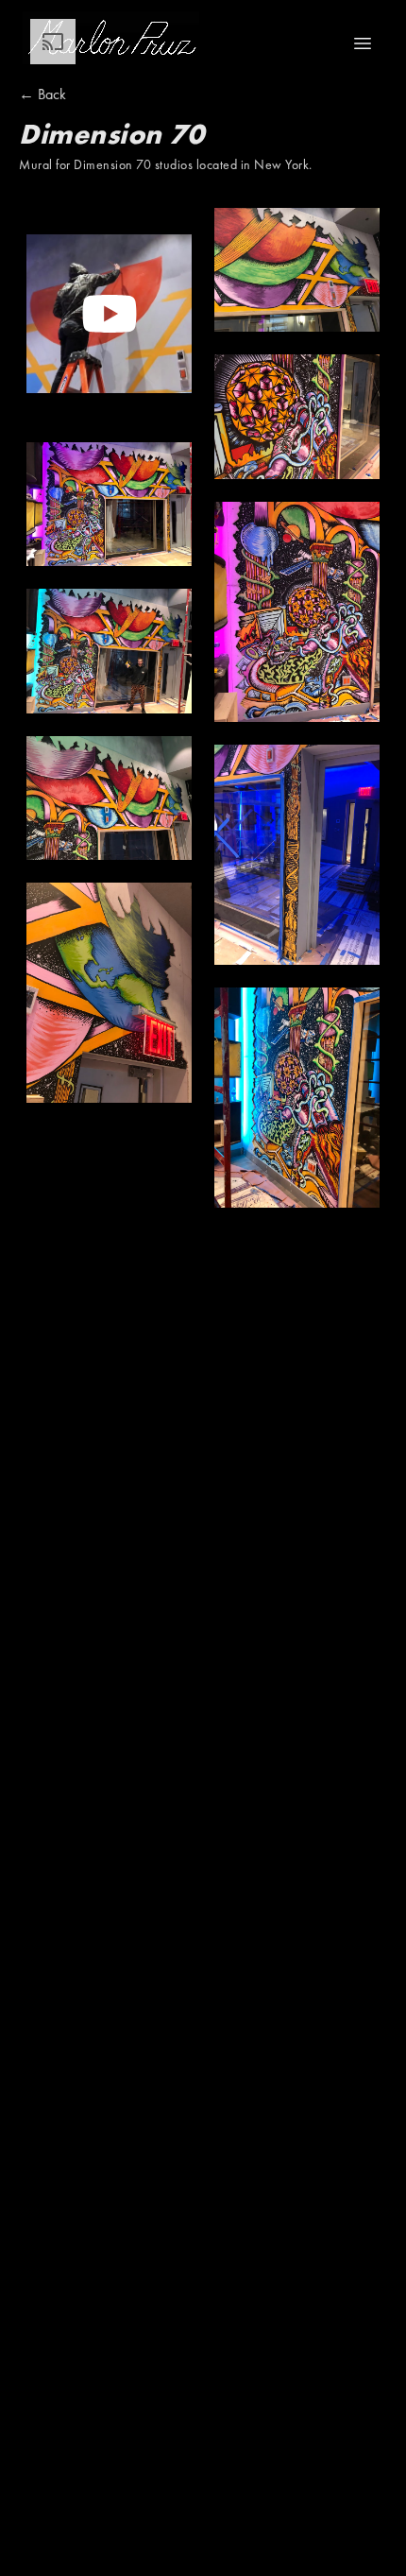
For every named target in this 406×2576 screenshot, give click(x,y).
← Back (42, 94)
